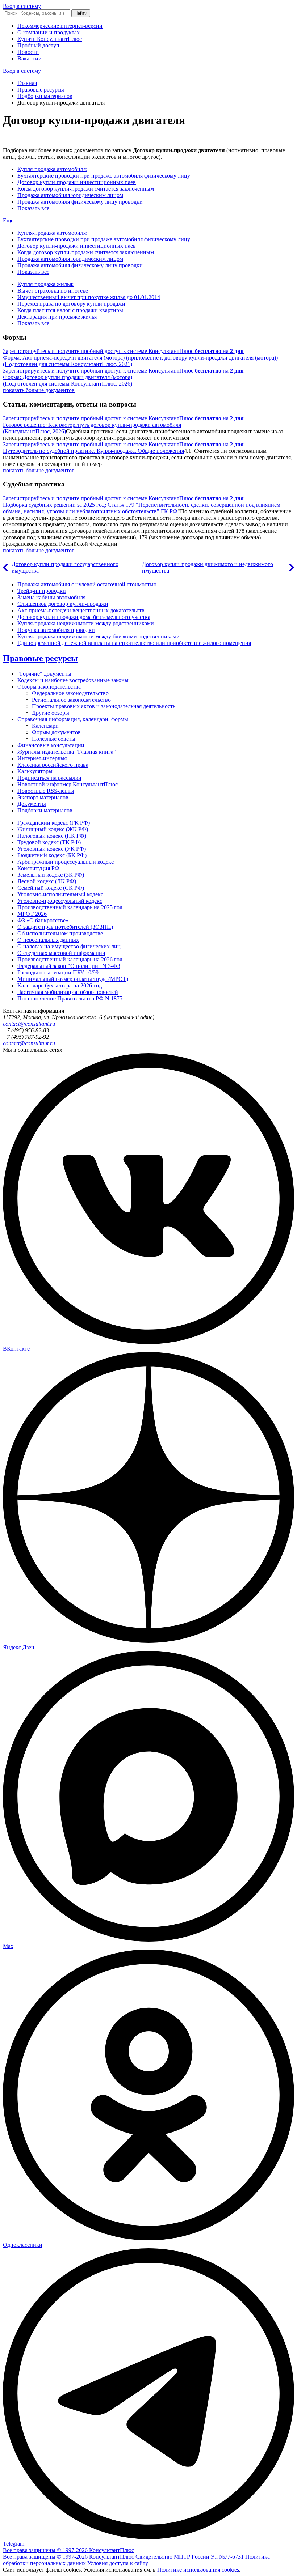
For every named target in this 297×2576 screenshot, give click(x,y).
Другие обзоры (51, 713)
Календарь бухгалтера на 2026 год (60, 985)
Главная (27, 83)
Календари (45, 726)
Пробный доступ (38, 45)
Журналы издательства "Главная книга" (67, 752)
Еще (8, 220)
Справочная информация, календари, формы (73, 719)
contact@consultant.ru (29, 1024)
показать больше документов (39, 390)
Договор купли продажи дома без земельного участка (84, 617)
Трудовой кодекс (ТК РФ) (49, 842)
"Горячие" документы (44, 674)
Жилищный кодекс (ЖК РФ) (53, 829)
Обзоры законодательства (49, 687)
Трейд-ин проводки (42, 591)
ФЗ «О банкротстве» (43, 920)
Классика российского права (53, 765)
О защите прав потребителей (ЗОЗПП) (65, 927)
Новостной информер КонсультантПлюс (68, 784)
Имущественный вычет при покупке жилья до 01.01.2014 (89, 297)
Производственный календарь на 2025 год (70, 907)
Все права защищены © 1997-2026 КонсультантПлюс (68, 2550)
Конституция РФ (38, 868)
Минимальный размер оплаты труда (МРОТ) (73, 979)
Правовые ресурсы (41, 90)
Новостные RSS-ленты (46, 791)
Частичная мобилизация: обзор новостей (68, 992)
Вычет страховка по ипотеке (53, 291)
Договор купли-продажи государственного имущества (65, 567)
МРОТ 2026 (32, 914)
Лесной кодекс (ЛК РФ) (47, 881)
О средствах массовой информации (61, 953)
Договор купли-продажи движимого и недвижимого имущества (208, 567)
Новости (28, 52)
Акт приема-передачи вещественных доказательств (81, 610)
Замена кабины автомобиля (51, 597)
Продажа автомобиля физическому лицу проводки (80, 202)
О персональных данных (48, 940)
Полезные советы (54, 739)
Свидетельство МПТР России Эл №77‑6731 (190, 2557)
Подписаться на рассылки (49, 778)
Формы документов (56, 732)
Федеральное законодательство (70, 693)
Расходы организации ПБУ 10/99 (58, 972)
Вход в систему (22, 6)
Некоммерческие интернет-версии (60, 26)
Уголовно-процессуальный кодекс (60, 901)
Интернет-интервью (42, 758)
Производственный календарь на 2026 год (70, 959)
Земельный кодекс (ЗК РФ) (51, 875)
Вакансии (30, 58)
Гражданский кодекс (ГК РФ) (54, 823)
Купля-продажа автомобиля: (52, 169)
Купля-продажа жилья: (45, 284)
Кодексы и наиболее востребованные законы (73, 680)
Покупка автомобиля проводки (56, 630)
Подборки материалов (45, 96)
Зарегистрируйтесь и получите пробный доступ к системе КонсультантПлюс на (123, 351)
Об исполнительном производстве (60, 933)
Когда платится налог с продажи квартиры (70, 310)
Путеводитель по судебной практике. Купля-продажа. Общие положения (93, 451)
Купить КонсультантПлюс (50, 39)
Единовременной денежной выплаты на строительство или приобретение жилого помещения (134, 643)
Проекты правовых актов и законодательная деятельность (104, 706)
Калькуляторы (35, 771)
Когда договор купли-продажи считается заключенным (86, 189)
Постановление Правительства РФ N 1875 (70, 998)
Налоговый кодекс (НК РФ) (52, 836)
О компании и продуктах (49, 32)
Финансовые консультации (51, 745)
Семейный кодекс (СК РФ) (51, 888)
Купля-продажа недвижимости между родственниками (86, 623)
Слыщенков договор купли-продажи (63, 604)
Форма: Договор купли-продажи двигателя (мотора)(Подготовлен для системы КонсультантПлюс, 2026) (68, 380)
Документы (32, 804)
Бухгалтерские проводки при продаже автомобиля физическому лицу (104, 176)
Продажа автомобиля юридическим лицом (70, 195)
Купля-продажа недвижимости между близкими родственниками (99, 636)
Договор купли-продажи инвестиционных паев (77, 182)
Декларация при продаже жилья (57, 317)
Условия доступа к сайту (118, 2563)
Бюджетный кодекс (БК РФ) (52, 855)
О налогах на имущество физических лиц (69, 946)
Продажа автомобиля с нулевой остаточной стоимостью (87, 584)
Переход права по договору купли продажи (71, 304)
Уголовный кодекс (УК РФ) (52, 849)
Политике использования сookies (198, 2570)
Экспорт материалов (43, 797)
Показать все (33, 208)
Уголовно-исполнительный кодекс (60, 894)
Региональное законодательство (71, 700)
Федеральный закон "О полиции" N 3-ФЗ (69, 966)
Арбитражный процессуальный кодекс (66, 862)
